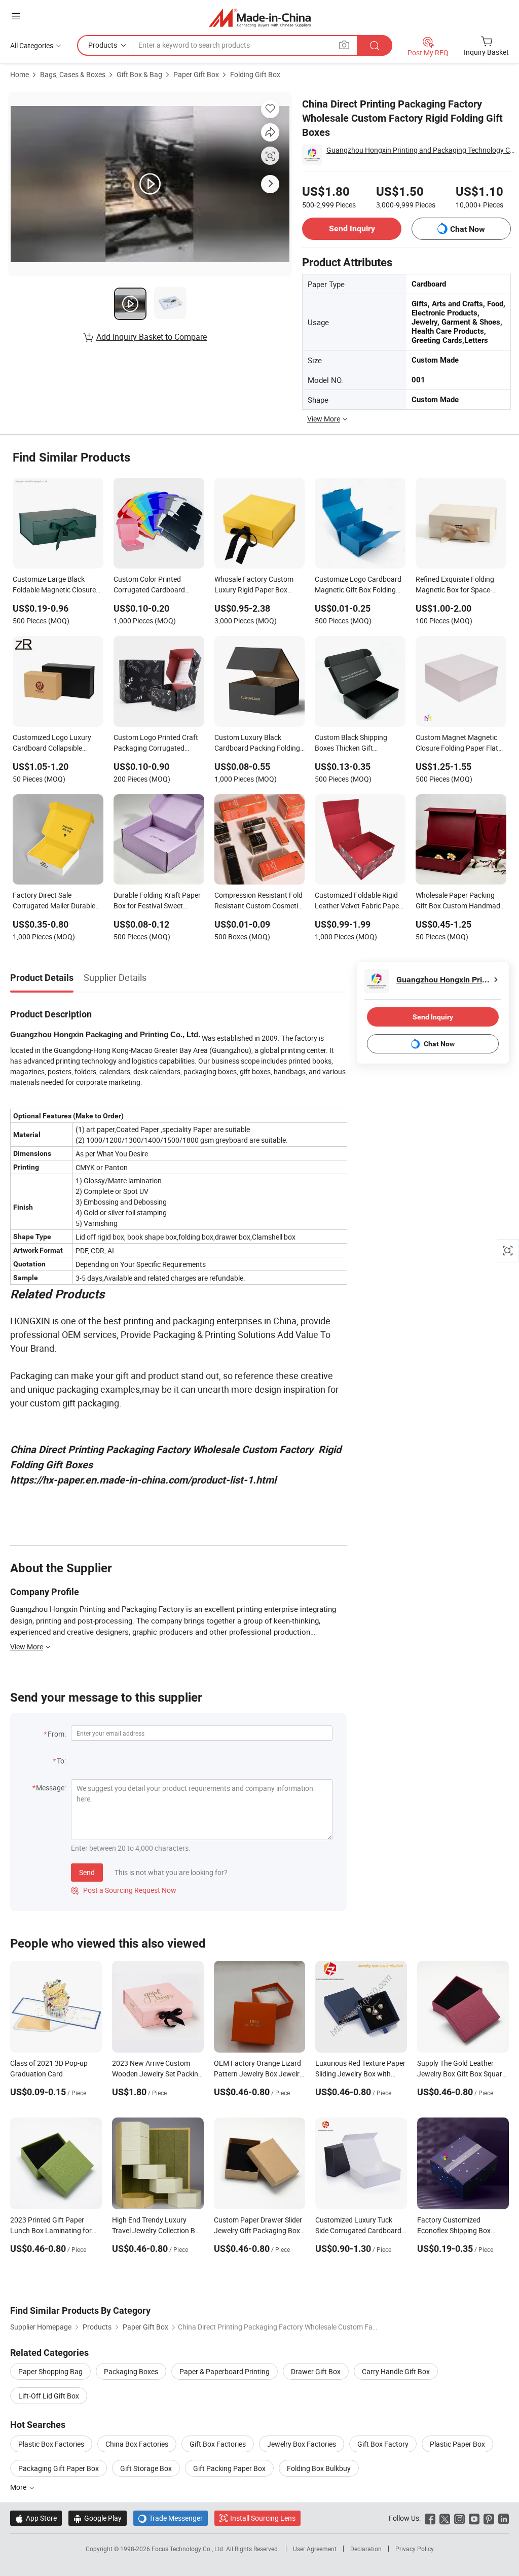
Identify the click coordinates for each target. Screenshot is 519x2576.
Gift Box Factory (383, 2444)
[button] (16, 16)
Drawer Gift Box (316, 2371)
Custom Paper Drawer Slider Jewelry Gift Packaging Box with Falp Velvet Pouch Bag (258, 2230)
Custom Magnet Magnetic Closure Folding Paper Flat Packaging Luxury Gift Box (457, 744)
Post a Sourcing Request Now (124, 1890)
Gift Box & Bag (139, 74)
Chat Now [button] (468, 229)
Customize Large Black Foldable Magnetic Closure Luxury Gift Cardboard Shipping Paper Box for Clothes (54, 585)
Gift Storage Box (146, 2468)
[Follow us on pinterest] (489, 2518)
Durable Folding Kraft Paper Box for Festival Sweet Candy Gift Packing (157, 901)
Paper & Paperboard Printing (225, 2371)
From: (57, 1734)
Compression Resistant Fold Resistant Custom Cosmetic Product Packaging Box (258, 901)
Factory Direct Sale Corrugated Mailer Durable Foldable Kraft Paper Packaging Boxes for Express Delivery (54, 901)
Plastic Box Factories (51, 2444)
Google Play (98, 2518)
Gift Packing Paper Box (229, 2468)
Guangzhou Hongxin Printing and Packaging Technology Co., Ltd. (421, 150)
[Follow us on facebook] (430, 2518)
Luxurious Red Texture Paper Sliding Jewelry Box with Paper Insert (360, 2074)
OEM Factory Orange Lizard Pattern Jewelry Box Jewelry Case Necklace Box (258, 2074)
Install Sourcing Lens (263, 2518)
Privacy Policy (415, 2549)
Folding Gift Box (255, 74)
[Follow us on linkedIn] (504, 2518)
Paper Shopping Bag (50, 2371)
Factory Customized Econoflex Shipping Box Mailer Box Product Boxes (457, 2230)
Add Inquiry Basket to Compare (152, 337)
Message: (51, 1788)
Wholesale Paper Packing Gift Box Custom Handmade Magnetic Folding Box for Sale (460, 901)
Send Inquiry (352, 228)
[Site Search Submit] (375, 45)
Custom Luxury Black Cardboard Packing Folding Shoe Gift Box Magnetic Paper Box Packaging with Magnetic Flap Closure (257, 744)
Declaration (366, 2549)
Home (20, 74)
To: (61, 1761)
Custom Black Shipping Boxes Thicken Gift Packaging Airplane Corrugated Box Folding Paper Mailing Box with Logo (360, 744)
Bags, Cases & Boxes (73, 74)
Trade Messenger (171, 2518)
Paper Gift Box (196, 74)
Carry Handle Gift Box (396, 2371)
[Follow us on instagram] (459, 2518)
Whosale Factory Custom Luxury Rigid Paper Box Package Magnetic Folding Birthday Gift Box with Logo (258, 585)
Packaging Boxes (131, 2371)
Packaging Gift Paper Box (59, 2468)
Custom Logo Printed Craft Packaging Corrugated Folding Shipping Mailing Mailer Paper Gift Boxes (156, 744)
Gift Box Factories (218, 2444)
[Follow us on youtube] (474, 2518)
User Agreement (315, 2549)
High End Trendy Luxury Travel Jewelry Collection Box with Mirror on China (157, 2230)
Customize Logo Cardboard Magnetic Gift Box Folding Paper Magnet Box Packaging (358, 585)
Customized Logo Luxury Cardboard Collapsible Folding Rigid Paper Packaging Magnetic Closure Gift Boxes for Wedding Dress (58, 744)
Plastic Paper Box (457, 2444)
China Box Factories (137, 2444)
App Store (36, 2518)
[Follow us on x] (445, 2518)
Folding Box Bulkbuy (319, 2468)
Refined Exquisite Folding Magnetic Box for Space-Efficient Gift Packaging (455, 585)
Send (87, 1872)
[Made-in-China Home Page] (260, 17)
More (19, 2487)
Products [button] (103, 45)
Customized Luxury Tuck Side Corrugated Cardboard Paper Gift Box (358, 2230)
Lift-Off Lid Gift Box (49, 2396)
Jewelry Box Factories (302, 2444)
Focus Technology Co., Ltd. (189, 2549)
